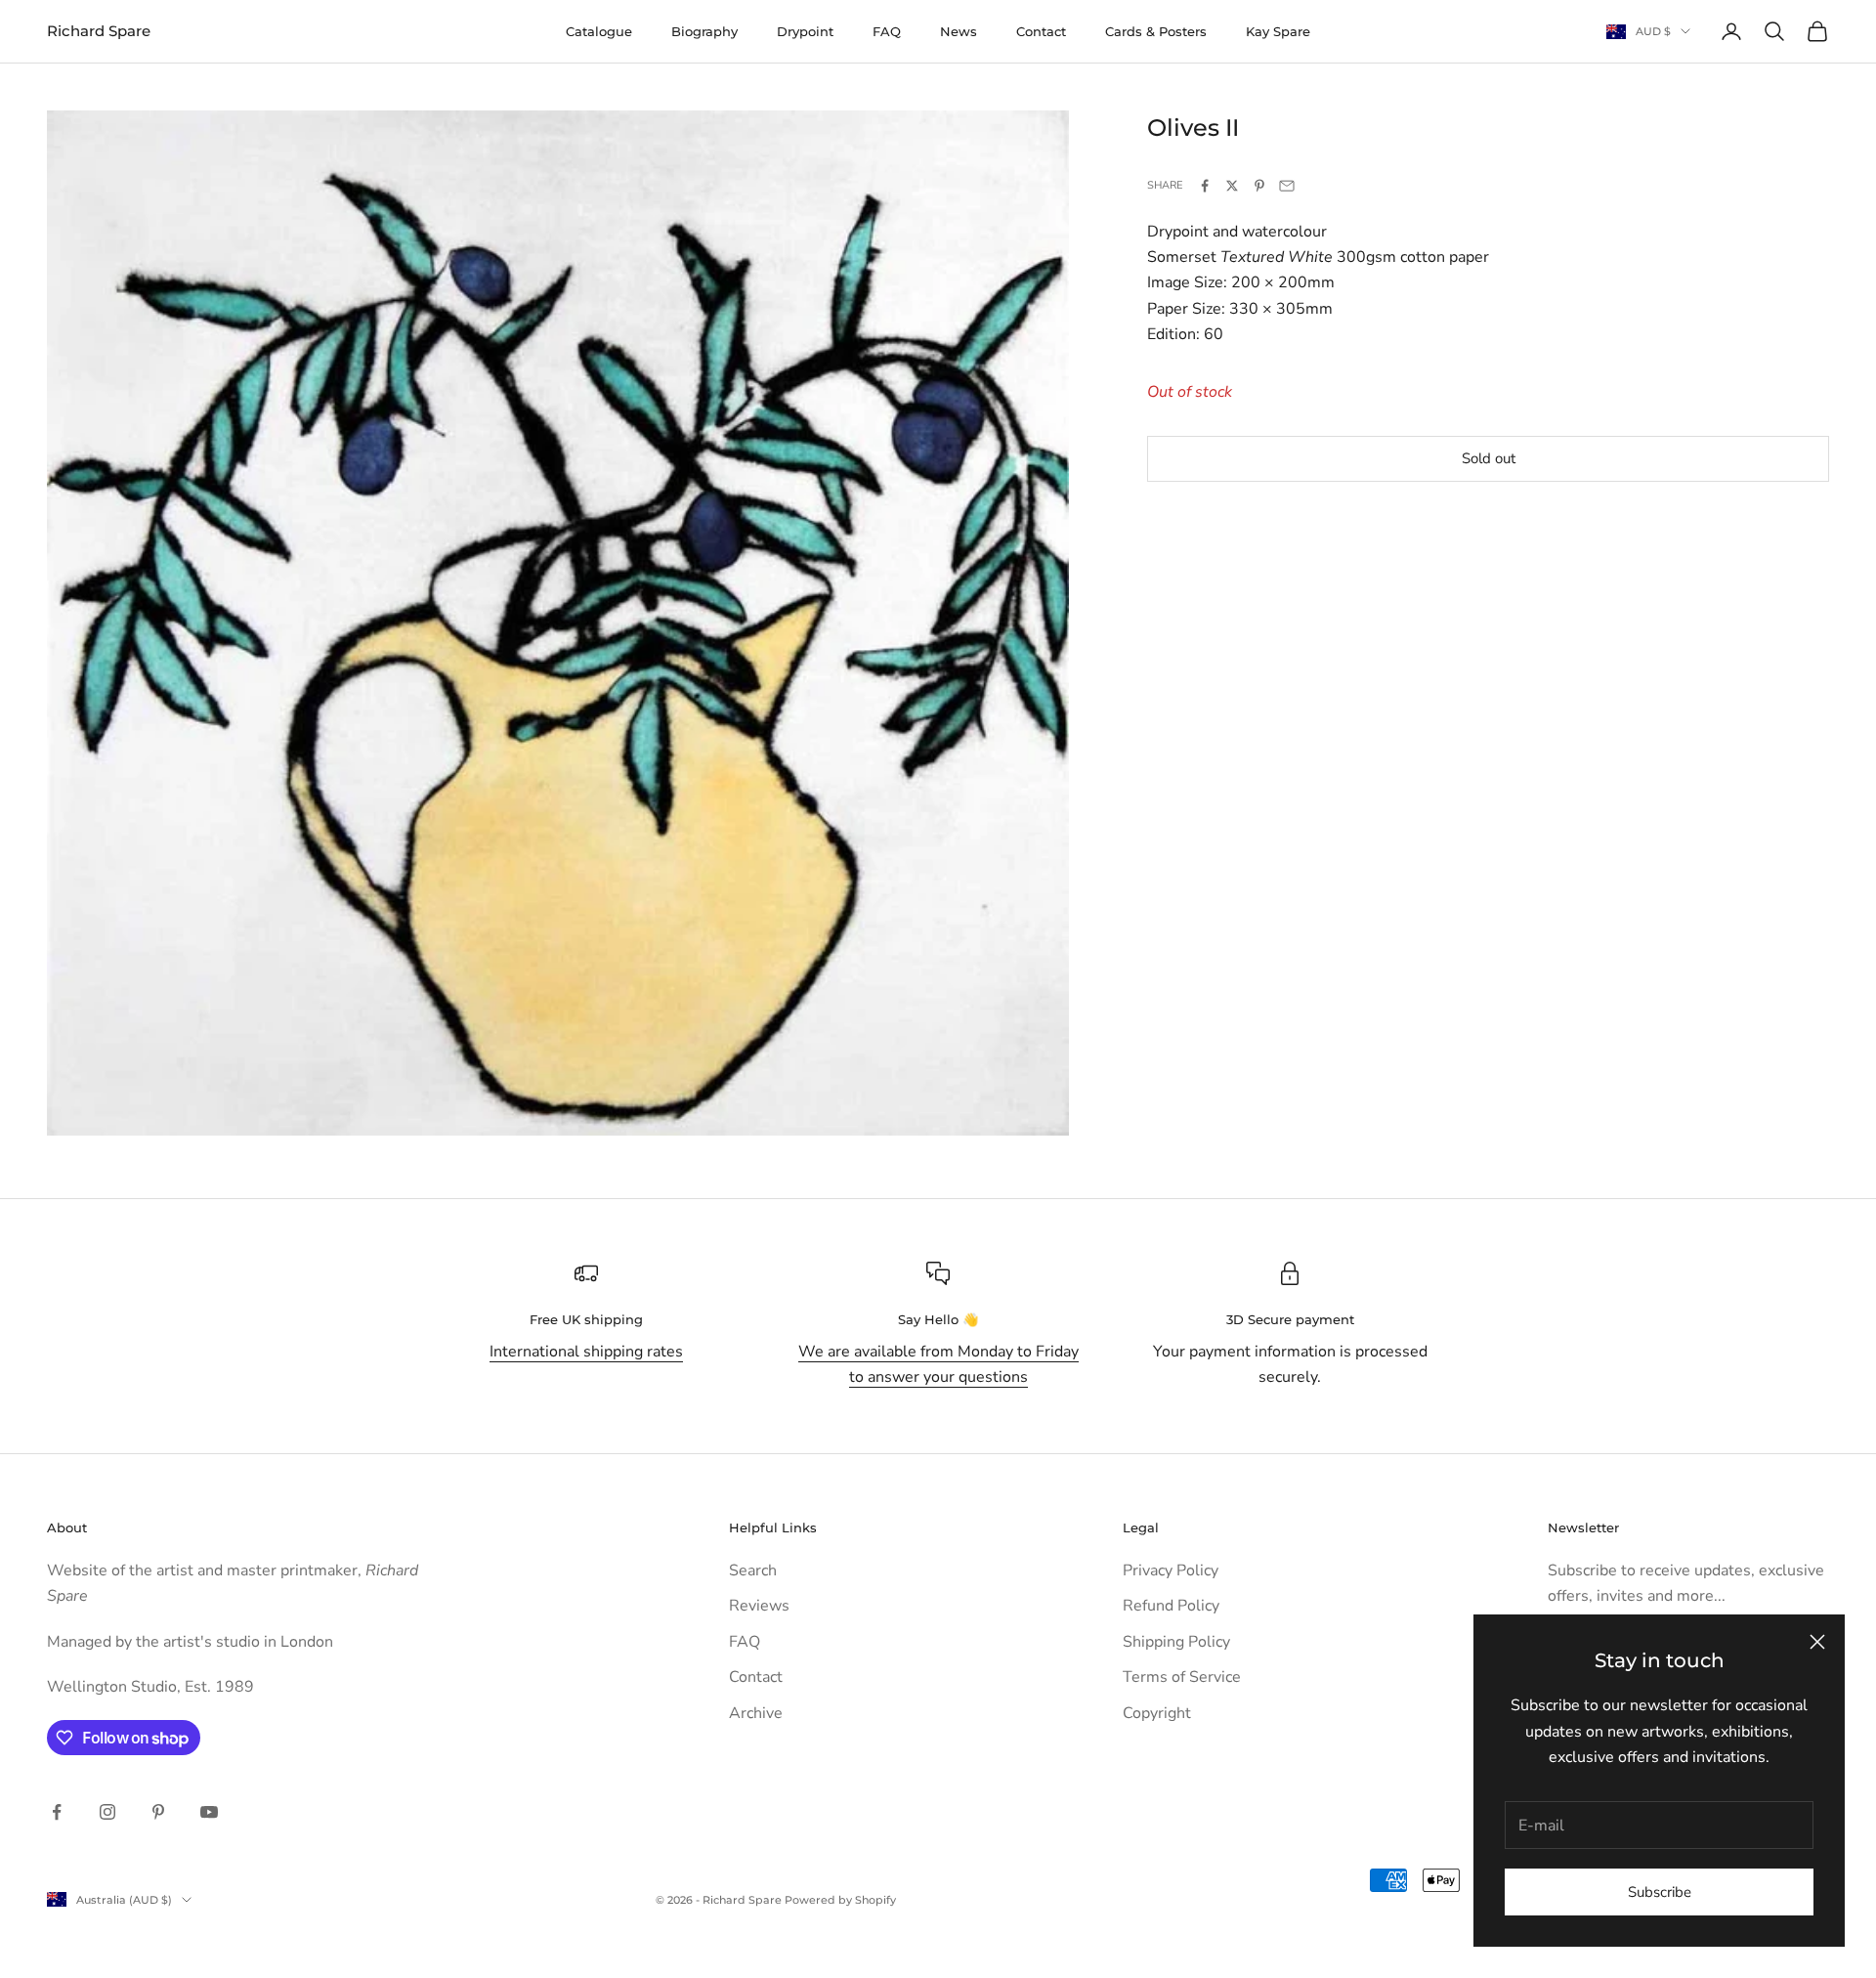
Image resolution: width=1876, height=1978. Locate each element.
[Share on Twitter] (1232, 186)
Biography (704, 31)
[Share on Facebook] (1205, 186)
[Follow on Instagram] (107, 1812)
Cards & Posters (1156, 31)
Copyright (1157, 1713)
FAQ (887, 31)
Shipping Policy (1176, 1642)
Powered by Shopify (840, 1900)
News (959, 31)
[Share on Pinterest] (1259, 186)
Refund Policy (1171, 1606)
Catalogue (599, 31)
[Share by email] (1287, 186)
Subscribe (1660, 1892)
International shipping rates (586, 1352)
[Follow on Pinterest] (158, 1812)
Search (753, 1570)
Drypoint (805, 31)
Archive (756, 1713)
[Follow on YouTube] (209, 1812)
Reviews (759, 1606)
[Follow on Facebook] (57, 1812)
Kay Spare (1278, 31)
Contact (1041, 31)
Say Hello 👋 (938, 1319)
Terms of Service (1182, 1677)
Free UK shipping (586, 1319)
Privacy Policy (1171, 1570)
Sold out (1489, 458)
